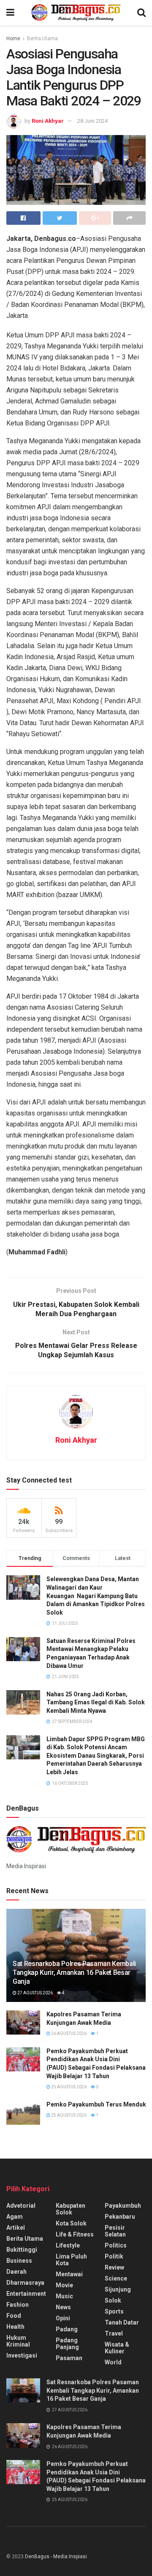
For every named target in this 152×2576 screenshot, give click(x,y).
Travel (114, 2333)
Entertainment (26, 2294)
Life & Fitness (75, 2234)
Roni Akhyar (48, 121)
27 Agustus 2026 (35, 1993)
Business (19, 2261)
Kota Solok (71, 2223)
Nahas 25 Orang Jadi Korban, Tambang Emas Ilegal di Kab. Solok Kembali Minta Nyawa (96, 1702)
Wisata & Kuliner (117, 2348)
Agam (15, 2217)
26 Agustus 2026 (68, 2033)
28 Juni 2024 (92, 121)
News (63, 2307)
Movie (64, 2285)
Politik (114, 2256)
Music (64, 2296)
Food (14, 2316)
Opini (63, 2318)
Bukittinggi (22, 2250)
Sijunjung (118, 2289)
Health (15, 2327)
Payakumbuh (123, 2206)
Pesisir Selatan (115, 2231)
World (113, 2362)
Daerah (16, 2272)
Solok (113, 2300)
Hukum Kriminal (18, 2341)
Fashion (18, 2305)
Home (13, 39)
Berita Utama (42, 39)
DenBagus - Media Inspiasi (56, 2557)
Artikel (16, 2228)
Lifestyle (68, 2245)
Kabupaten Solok (71, 2209)
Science (116, 2278)
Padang (67, 2329)
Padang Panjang (67, 2344)
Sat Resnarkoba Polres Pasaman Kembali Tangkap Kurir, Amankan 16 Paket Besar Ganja (74, 1973)
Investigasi (22, 2355)
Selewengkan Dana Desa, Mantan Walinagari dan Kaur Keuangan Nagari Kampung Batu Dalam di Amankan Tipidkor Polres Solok (96, 1596)
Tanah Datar (122, 2322)
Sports (114, 2311)
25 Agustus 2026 (68, 2087)
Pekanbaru (120, 2217)
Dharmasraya (25, 2283)
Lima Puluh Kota (71, 2260)
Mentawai (69, 2274)
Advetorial (21, 2206)
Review (114, 2267)
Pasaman (69, 2358)
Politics (116, 2245)
